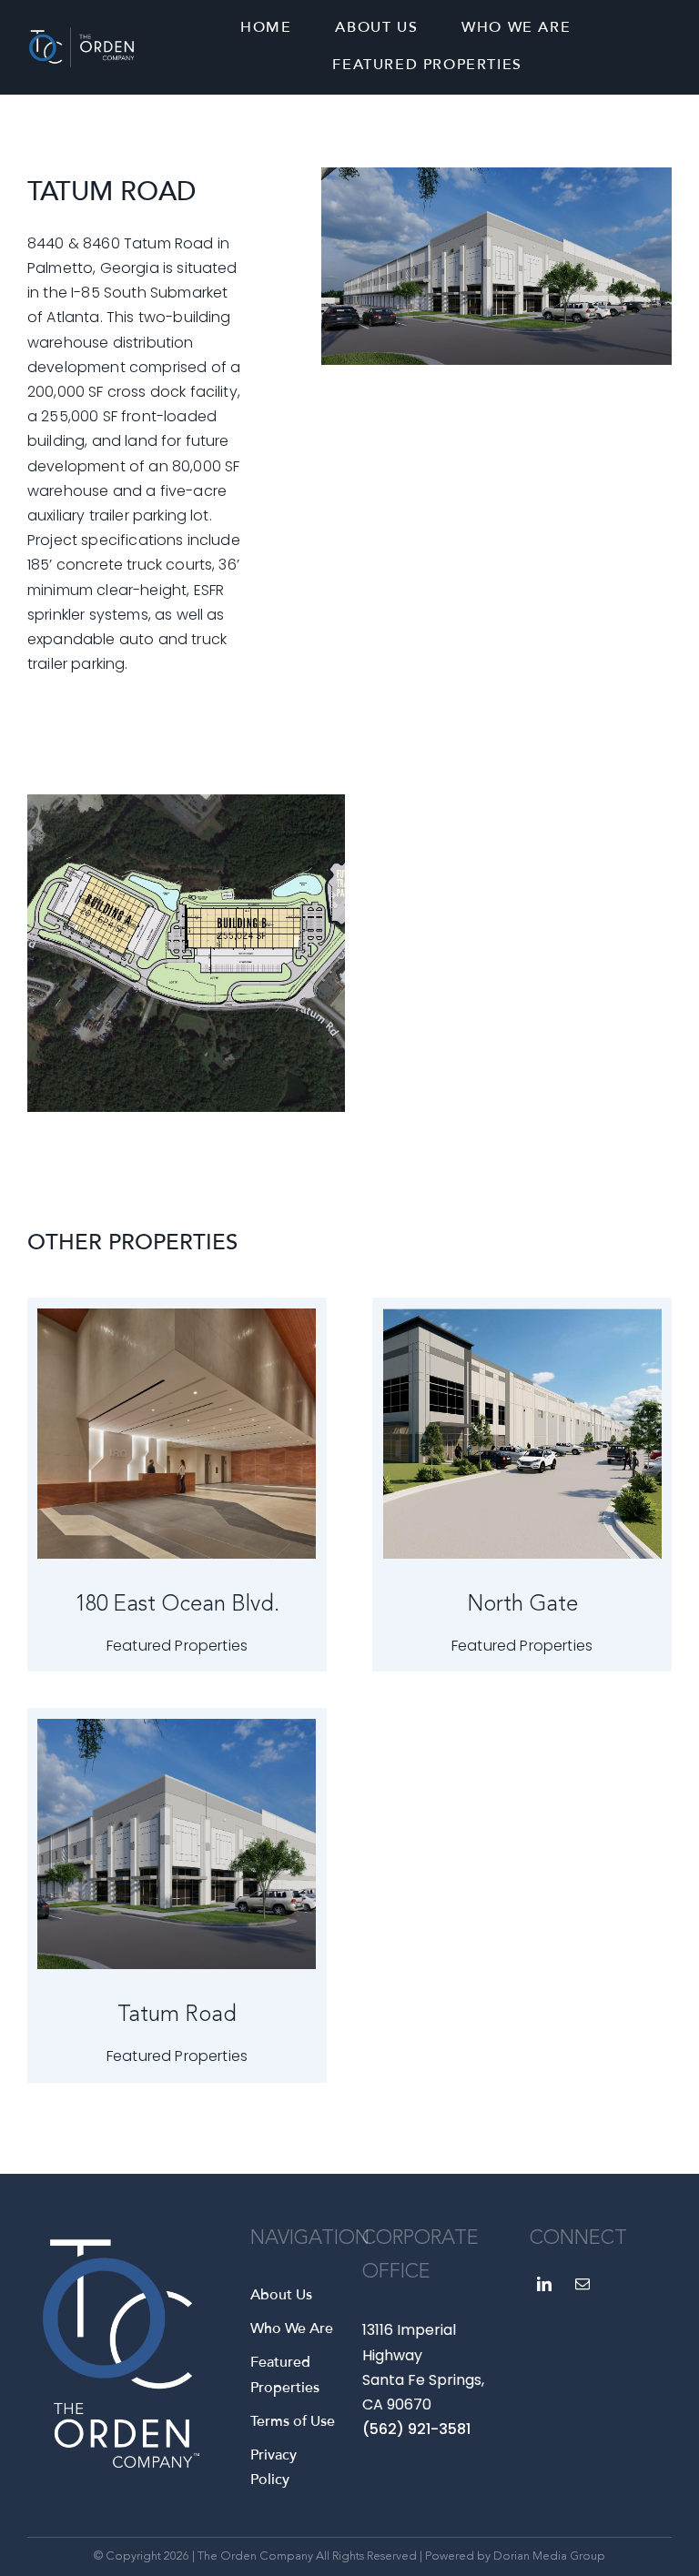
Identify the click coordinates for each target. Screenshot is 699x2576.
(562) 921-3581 (416, 2429)
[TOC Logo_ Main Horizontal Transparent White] (81, 34)
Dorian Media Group (549, 2556)
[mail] (582, 2284)
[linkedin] (544, 2284)
